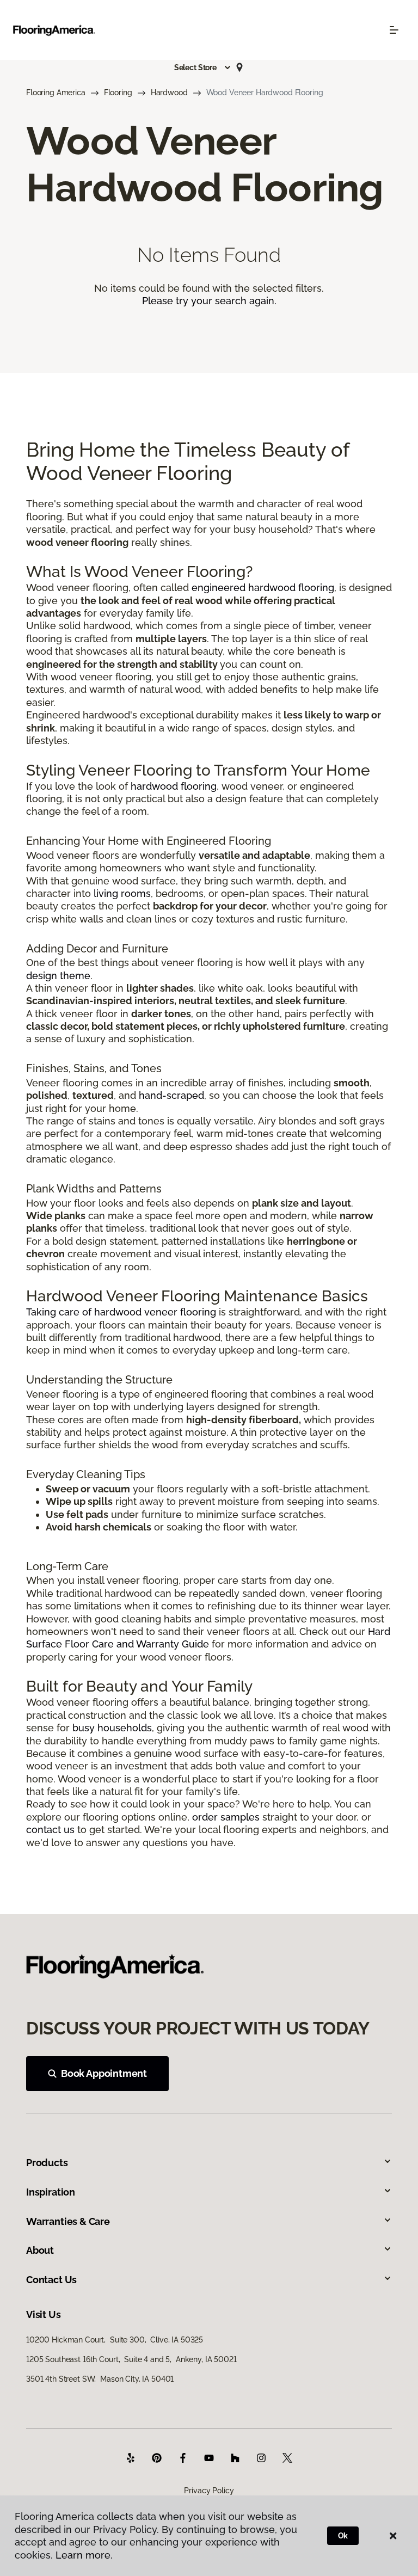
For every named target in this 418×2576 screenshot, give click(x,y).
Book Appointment (104, 2073)
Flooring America (56, 93)
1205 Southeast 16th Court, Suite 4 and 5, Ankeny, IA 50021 (131, 2359)
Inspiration (51, 2192)
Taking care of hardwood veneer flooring (121, 1312)
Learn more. (84, 2555)
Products (47, 2163)
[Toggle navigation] (394, 30)
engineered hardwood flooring (263, 588)
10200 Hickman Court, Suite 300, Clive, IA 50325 (115, 2340)
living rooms (122, 893)
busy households (112, 1728)
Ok (343, 2536)
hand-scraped (171, 1095)
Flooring (118, 93)
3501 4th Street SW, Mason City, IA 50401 (100, 2379)
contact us (50, 1830)
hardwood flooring (174, 786)
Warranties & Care (68, 2221)
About (40, 2250)
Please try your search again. (209, 301)
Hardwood (169, 93)
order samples (226, 1817)
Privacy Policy (209, 2491)
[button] (203, 67)
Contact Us (51, 2280)
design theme (58, 976)
